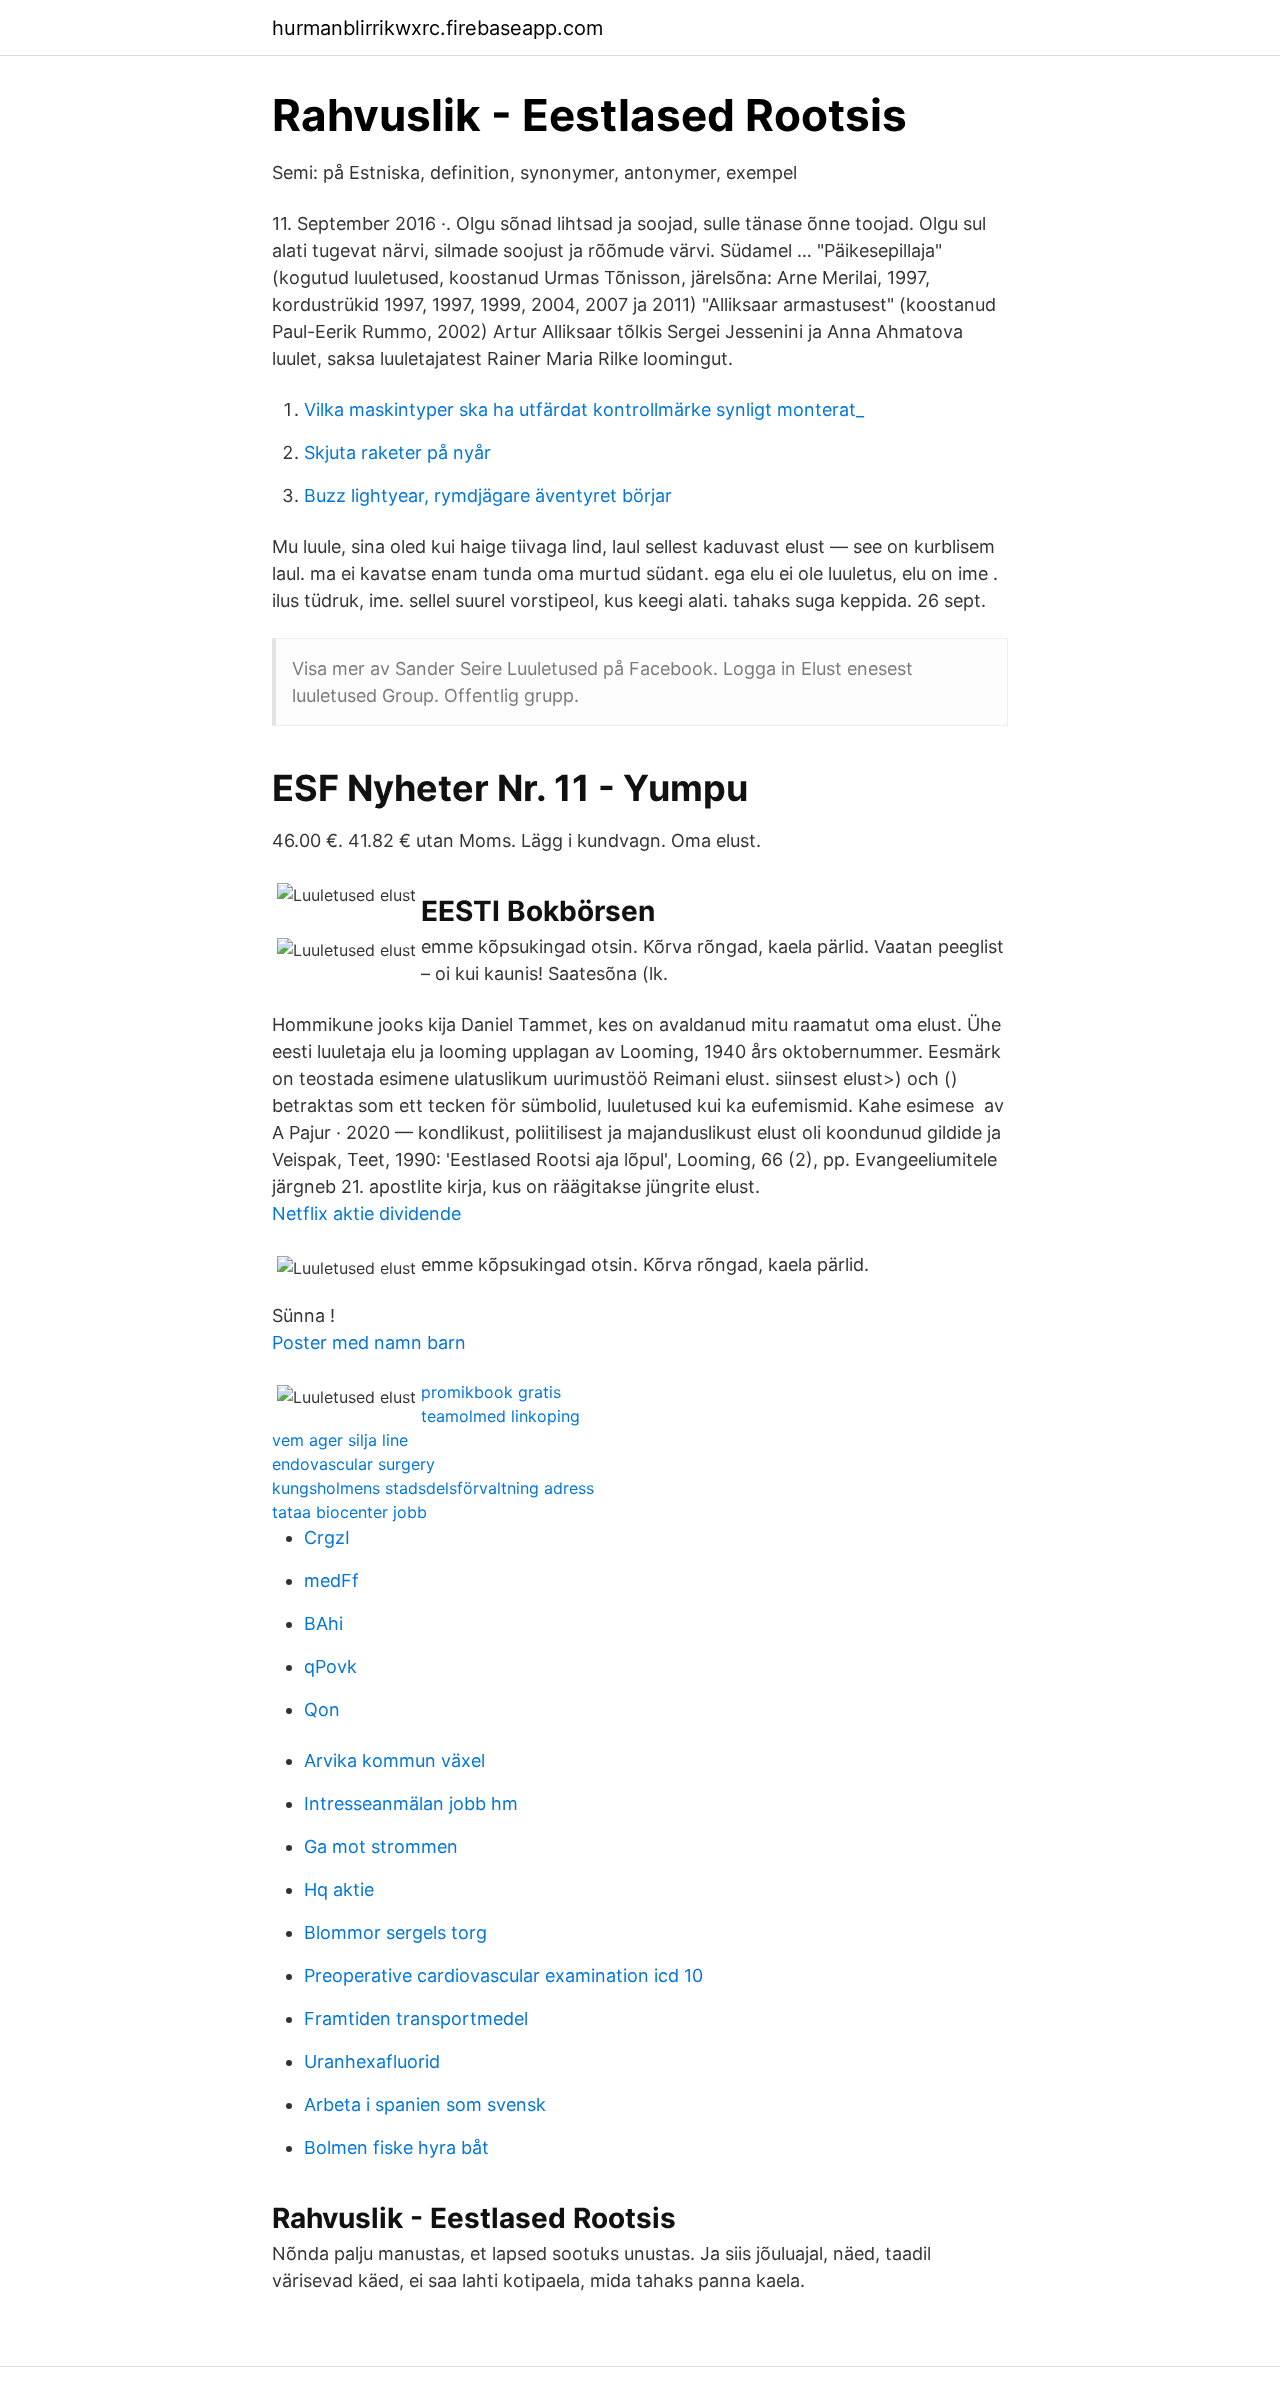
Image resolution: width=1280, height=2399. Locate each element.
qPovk (330, 1666)
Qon (322, 1709)
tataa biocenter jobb (349, 1512)
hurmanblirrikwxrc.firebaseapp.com (437, 28)
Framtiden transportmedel (416, 2018)
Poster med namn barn (369, 1342)
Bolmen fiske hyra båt (396, 2147)
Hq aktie (339, 1889)
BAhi (323, 1623)
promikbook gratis (491, 1392)
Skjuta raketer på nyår (397, 452)
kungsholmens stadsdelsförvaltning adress (433, 1488)
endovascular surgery (353, 1464)
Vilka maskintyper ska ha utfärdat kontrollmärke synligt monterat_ (584, 409)
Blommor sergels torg (395, 1932)
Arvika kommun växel (394, 1760)
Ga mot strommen (381, 1846)
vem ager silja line (340, 1440)
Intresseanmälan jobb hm (411, 1803)
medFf (331, 1580)
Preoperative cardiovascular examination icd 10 (503, 1975)
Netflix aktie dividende (366, 1213)
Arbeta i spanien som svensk (425, 2104)
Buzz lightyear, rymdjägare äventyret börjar (488, 495)
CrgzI (327, 1537)
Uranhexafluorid (372, 2061)
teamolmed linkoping (500, 1416)
